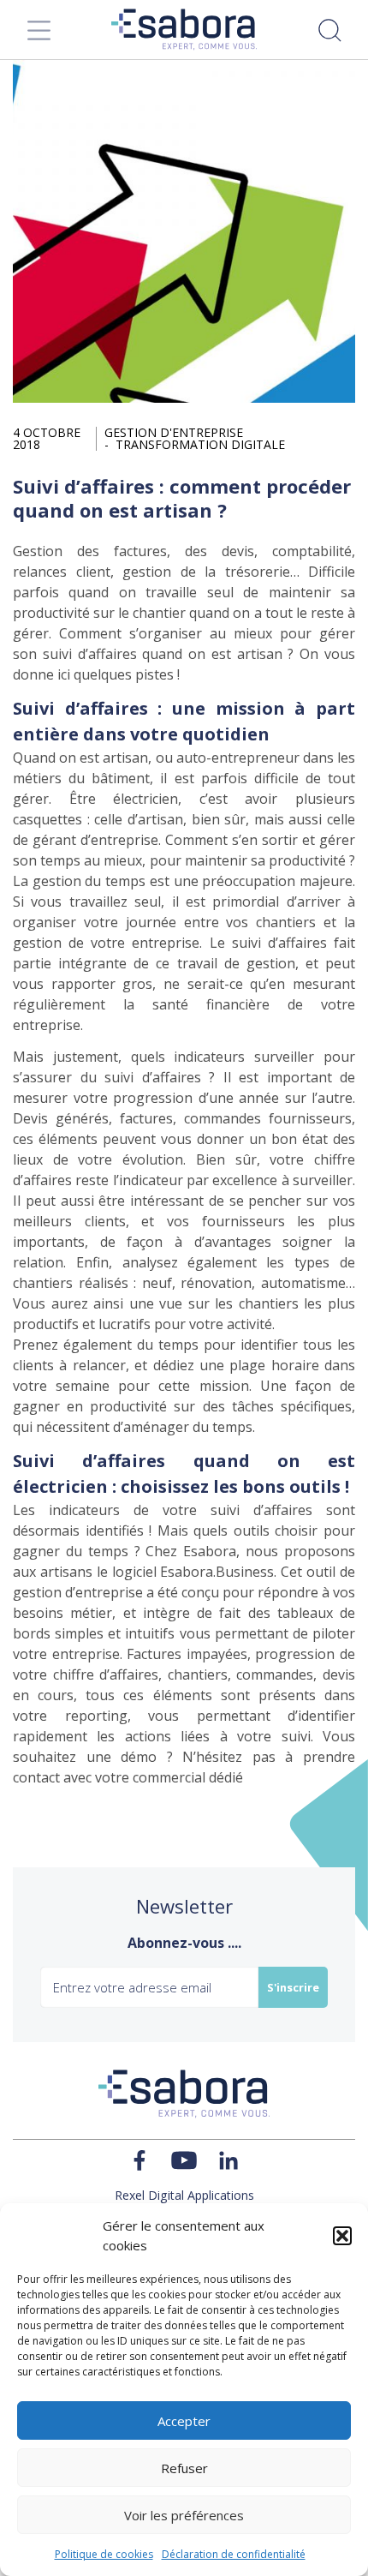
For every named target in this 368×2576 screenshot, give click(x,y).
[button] (342, 2236)
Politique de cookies (104, 2554)
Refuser (184, 2468)
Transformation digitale (200, 445)
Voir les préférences (184, 2515)
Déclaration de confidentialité (234, 2554)
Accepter (184, 2421)
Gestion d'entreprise (174, 433)
